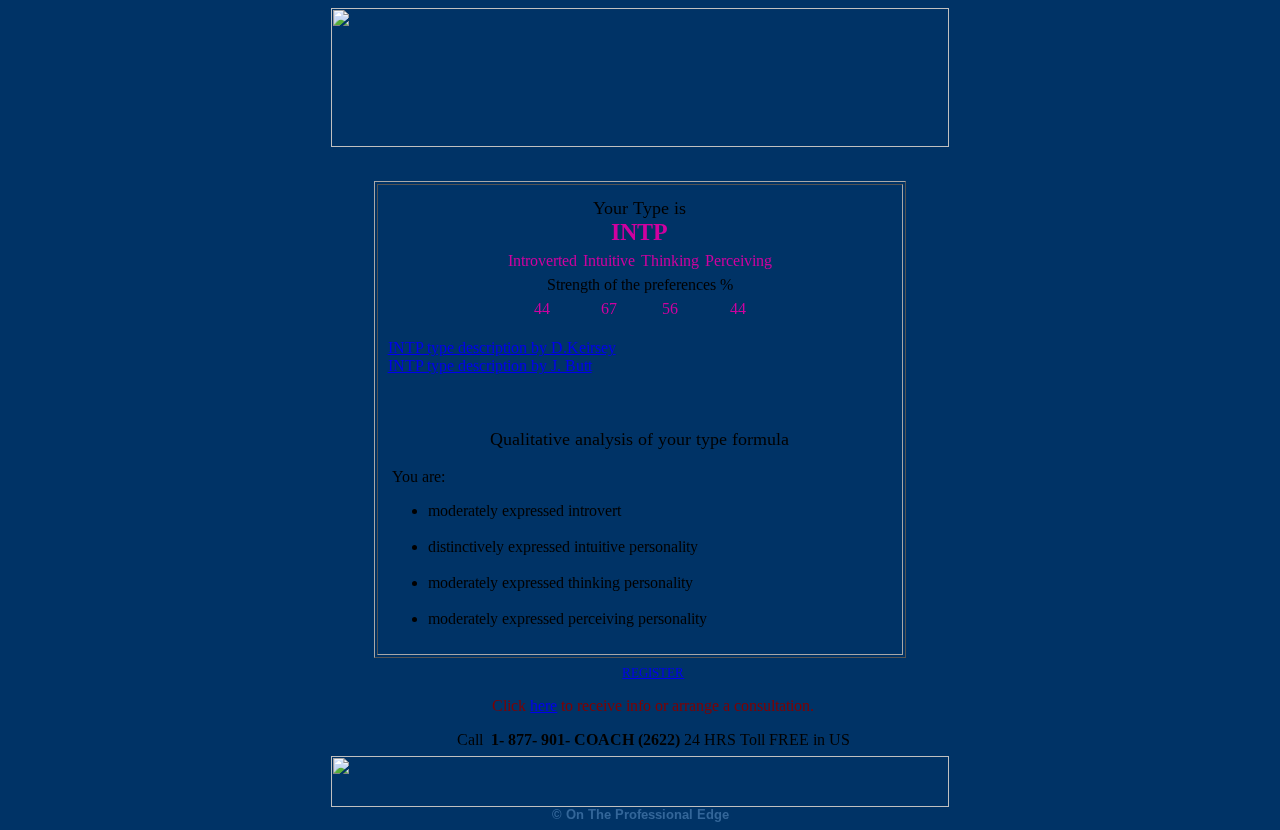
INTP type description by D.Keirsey (502, 347)
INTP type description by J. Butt (490, 365)
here (543, 705)
